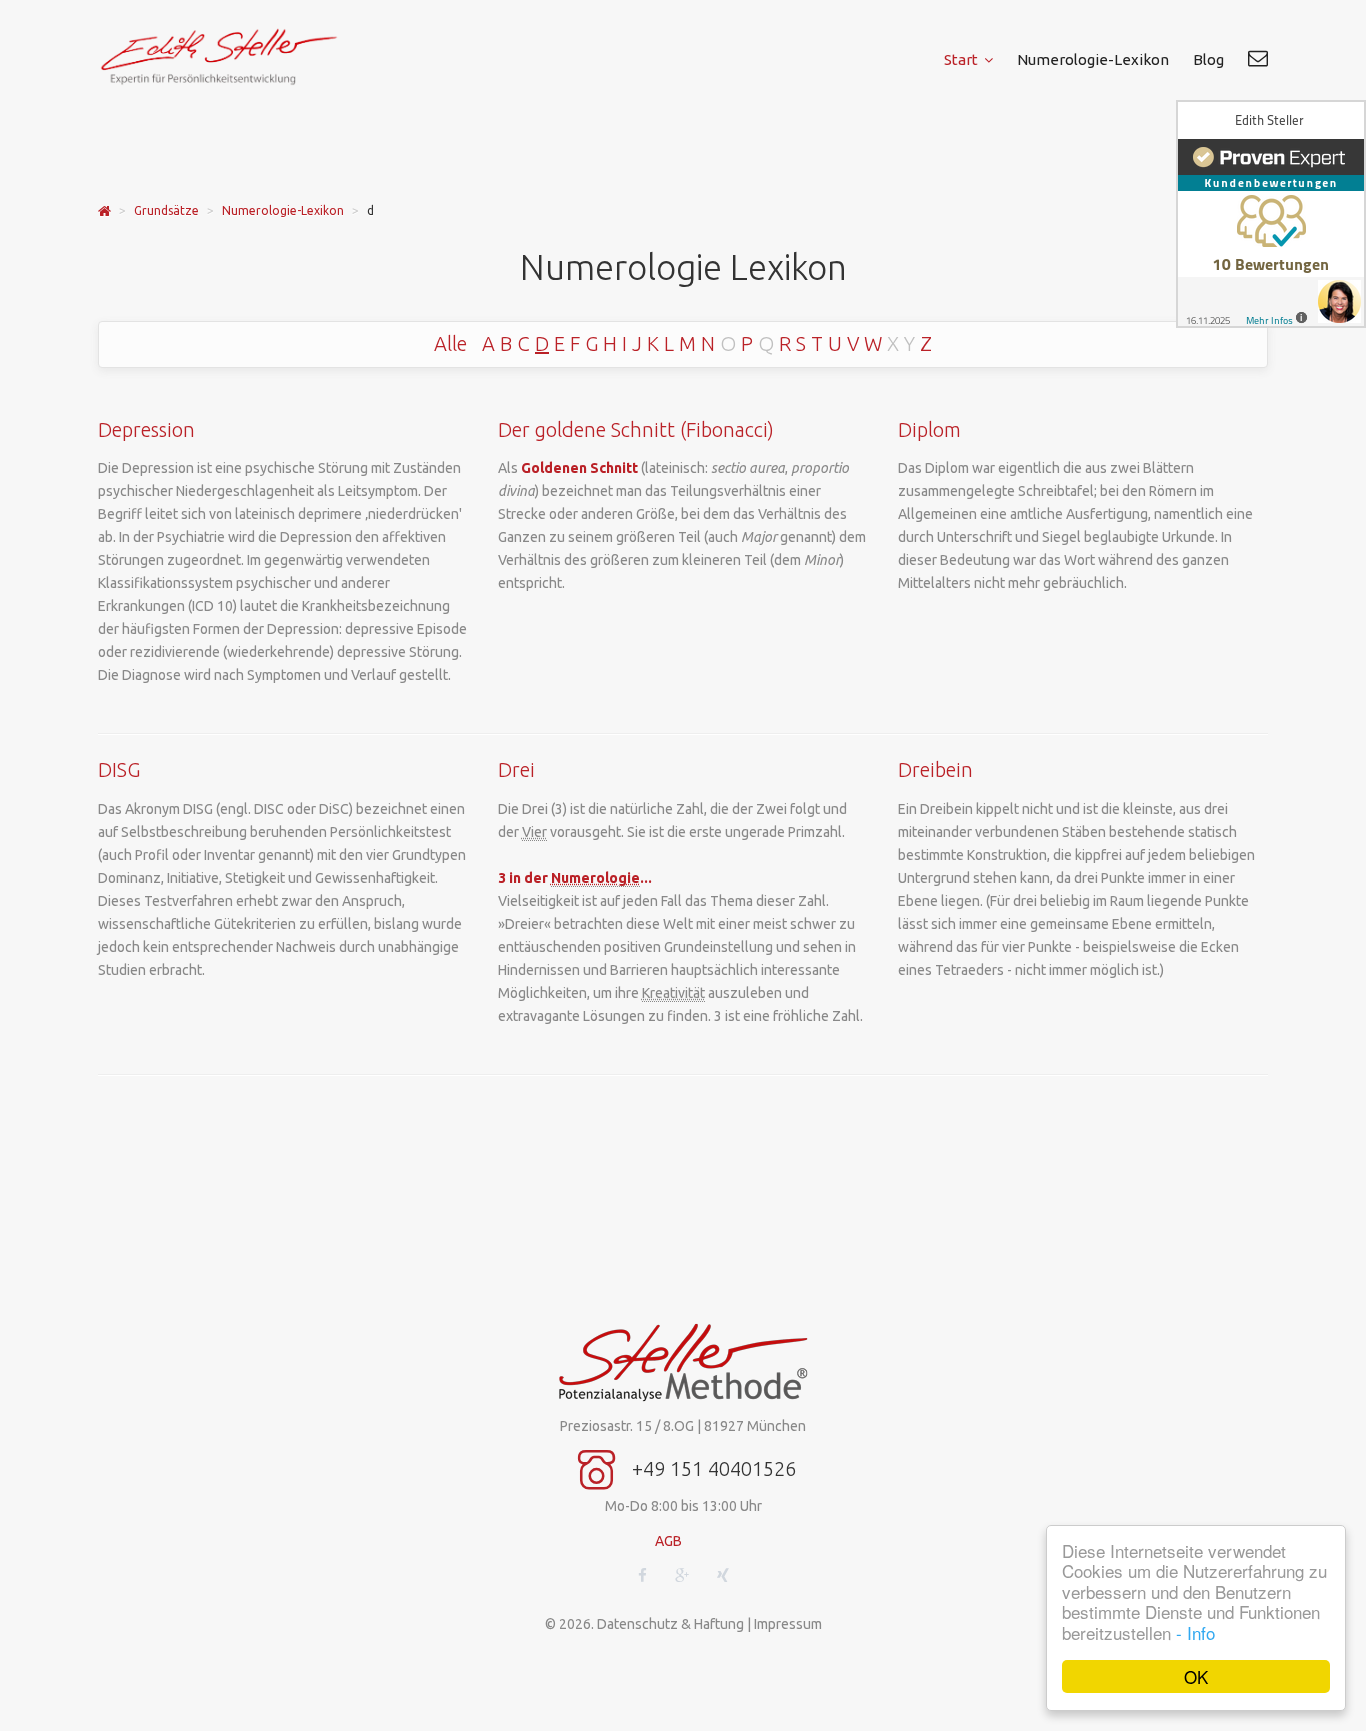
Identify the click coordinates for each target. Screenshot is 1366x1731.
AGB (668, 1541)
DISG (119, 769)
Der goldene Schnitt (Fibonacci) (636, 429)
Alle (450, 343)
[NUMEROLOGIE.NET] (233, 56)
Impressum (788, 1624)
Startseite (104, 211)
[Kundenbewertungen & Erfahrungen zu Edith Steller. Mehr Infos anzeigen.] (1271, 214)
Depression (146, 429)
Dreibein (935, 769)
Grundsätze (166, 210)
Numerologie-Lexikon (283, 210)
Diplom (929, 429)
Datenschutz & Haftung (670, 1624)
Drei (516, 769)
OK (1196, 1676)
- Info (1195, 1632)
